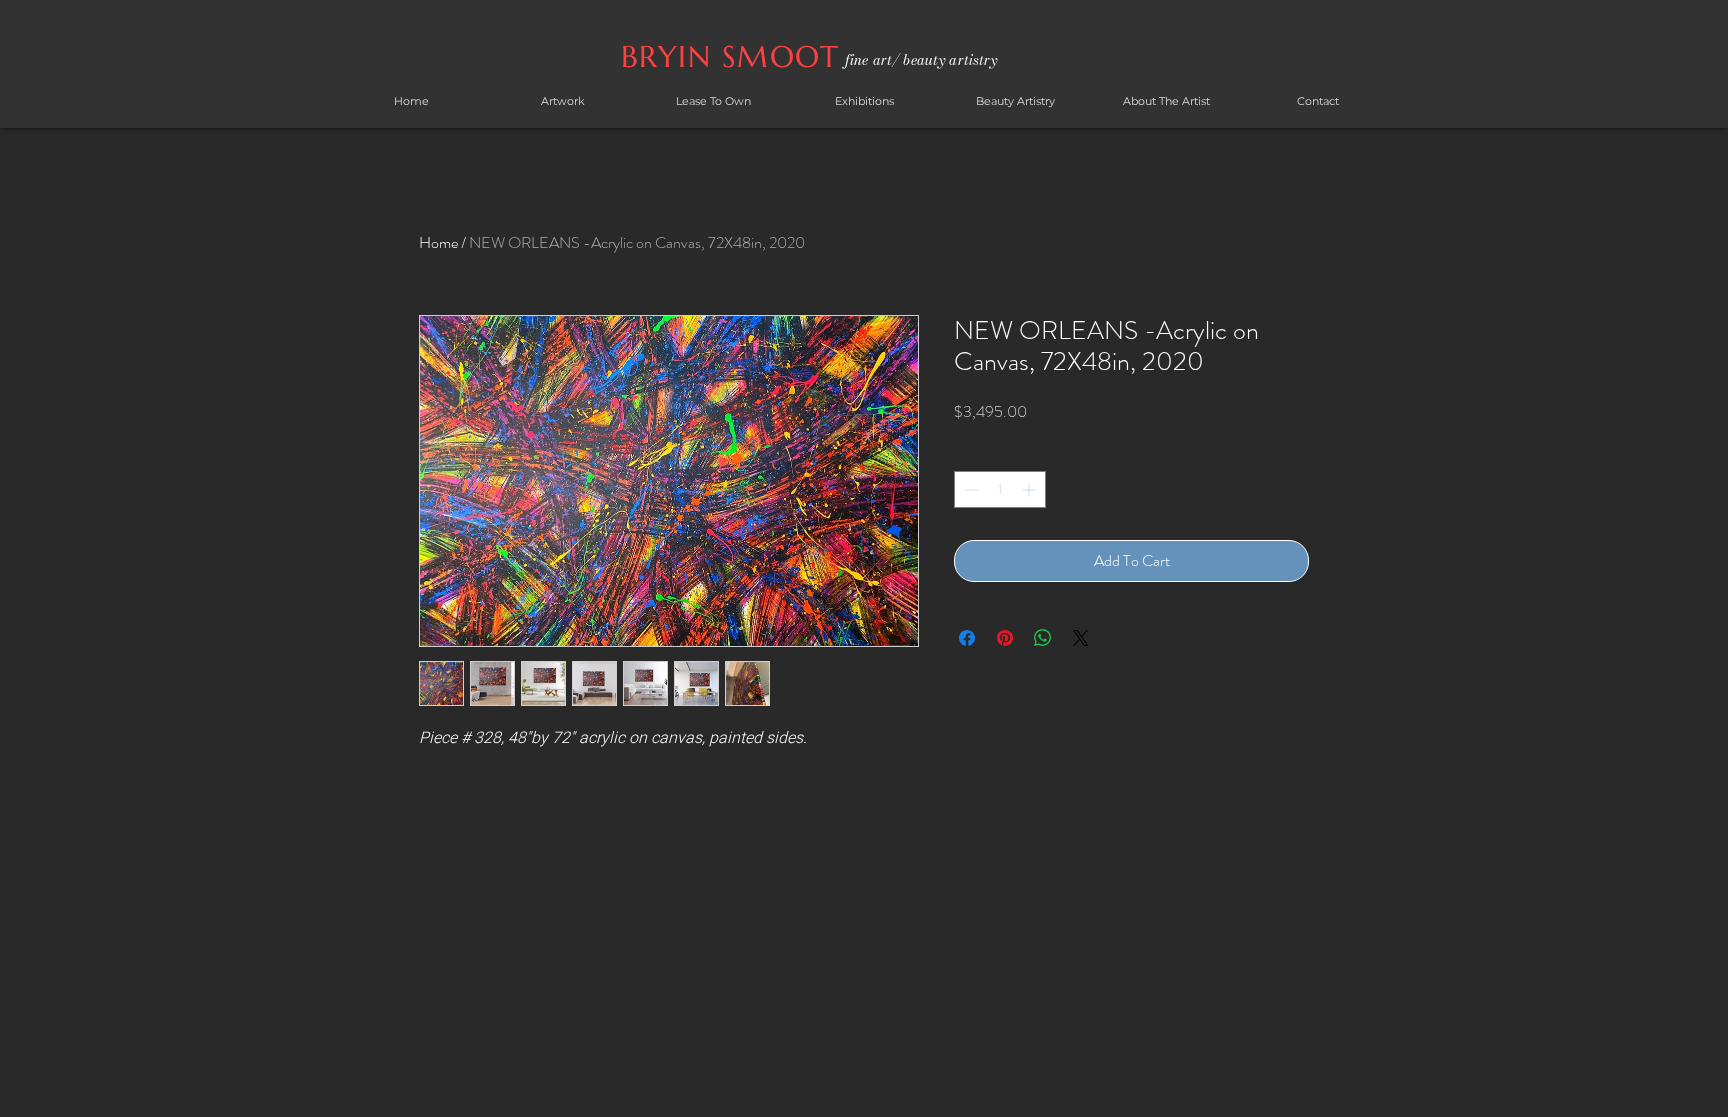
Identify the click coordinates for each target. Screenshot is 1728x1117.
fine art (868, 60)
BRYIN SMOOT (735, 56)
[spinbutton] (1000, 489)
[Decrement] (969, 489)
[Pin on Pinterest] (1005, 638)
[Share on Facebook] (967, 638)
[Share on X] (1081, 638)
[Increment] (1030, 489)
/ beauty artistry (944, 60)
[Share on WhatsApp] (1043, 638)
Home (438, 242)
